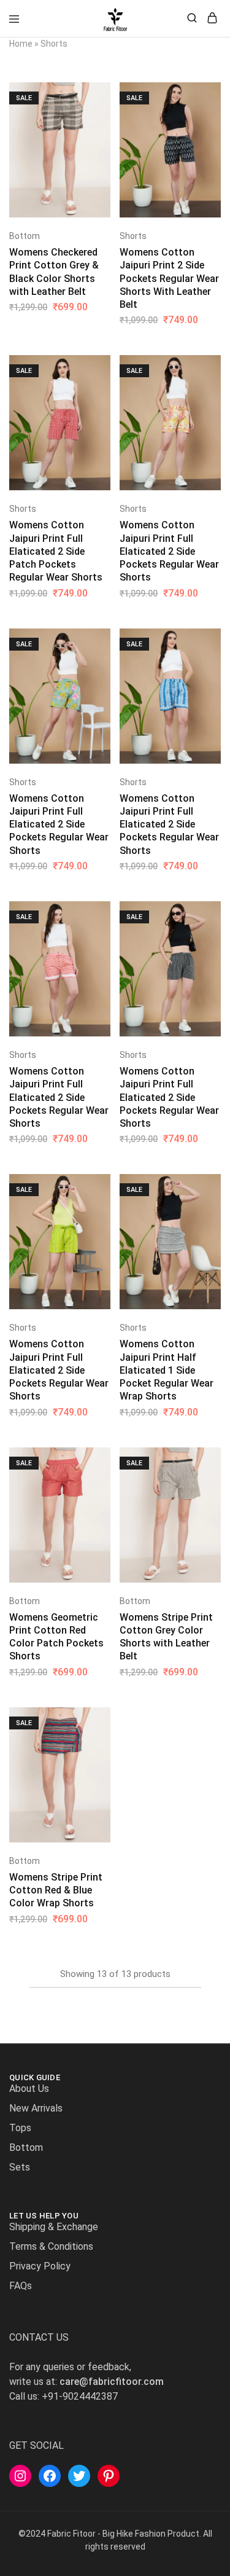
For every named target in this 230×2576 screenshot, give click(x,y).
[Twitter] (79, 2476)
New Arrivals (36, 2108)
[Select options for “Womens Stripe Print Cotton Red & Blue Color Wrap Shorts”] (102, 1721)
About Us (29, 2089)
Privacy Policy (40, 2266)
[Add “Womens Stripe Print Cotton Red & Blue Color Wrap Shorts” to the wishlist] (102, 1760)
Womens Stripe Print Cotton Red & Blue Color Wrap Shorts (56, 1890)
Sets (20, 2167)
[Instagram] (20, 2476)
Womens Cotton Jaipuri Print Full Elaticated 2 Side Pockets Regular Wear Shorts (169, 551)
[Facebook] (50, 2476)
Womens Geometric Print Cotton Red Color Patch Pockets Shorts (56, 1637)
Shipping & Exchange (54, 2227)
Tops (20, 2128)
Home (21, 44)
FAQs (21, 2286)
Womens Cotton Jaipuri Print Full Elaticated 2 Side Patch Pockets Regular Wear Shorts (56, 551)
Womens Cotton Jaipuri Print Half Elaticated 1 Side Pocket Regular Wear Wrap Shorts (167, 1370)
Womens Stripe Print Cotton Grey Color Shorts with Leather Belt (166, 1637)
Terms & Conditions (51, 2246)
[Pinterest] (109, 2476)
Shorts (133, 236)
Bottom (25, 236)
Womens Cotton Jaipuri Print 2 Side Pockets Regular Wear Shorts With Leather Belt (169, 278)
